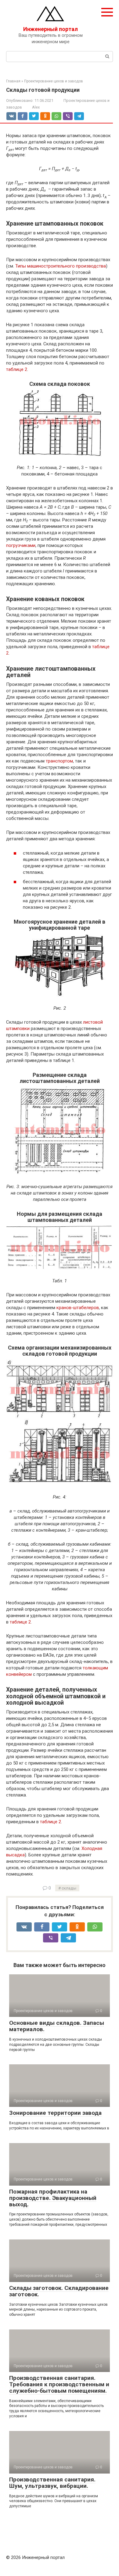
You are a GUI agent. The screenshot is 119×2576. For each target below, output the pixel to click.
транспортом (59, 761)
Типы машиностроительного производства (61, 266)
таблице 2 (17, 369)
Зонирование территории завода (55, 2113)
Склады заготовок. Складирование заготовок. (59, 2291)
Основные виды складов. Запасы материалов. (57, 2026)
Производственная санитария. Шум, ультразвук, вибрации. (52, 2483)
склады (69, 1888)
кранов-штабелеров (78, 1308)
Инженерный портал (50, 29)
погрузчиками (21, 545)
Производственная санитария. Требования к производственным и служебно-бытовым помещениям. (59, 2384)
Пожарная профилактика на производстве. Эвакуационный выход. (53, 2198)
